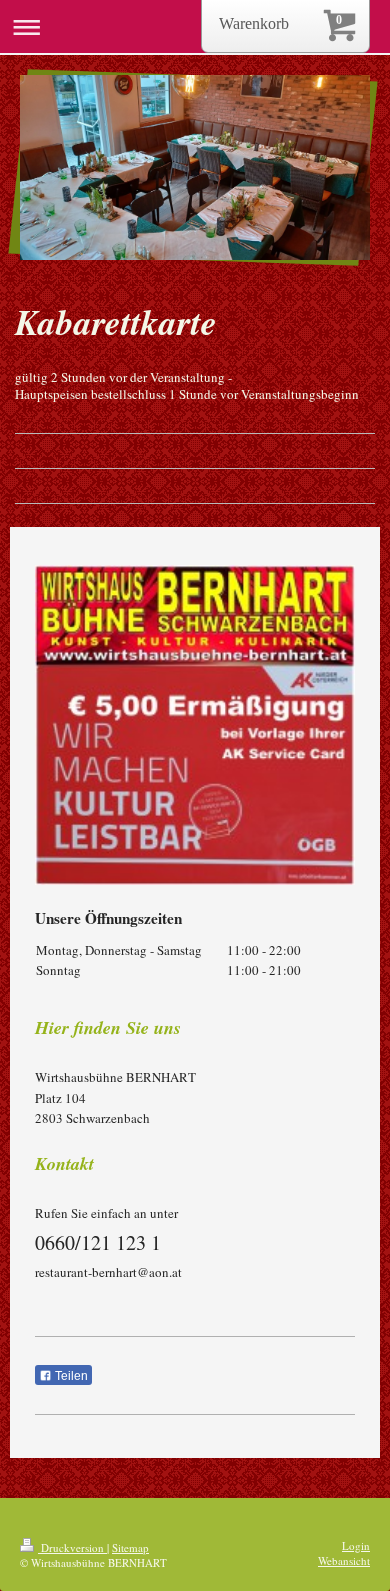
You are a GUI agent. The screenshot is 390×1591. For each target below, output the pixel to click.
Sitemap (130, 1547)
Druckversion (72, 1547)
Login (356, 1545)
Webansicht (344, 1560)
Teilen (70, 1376)
